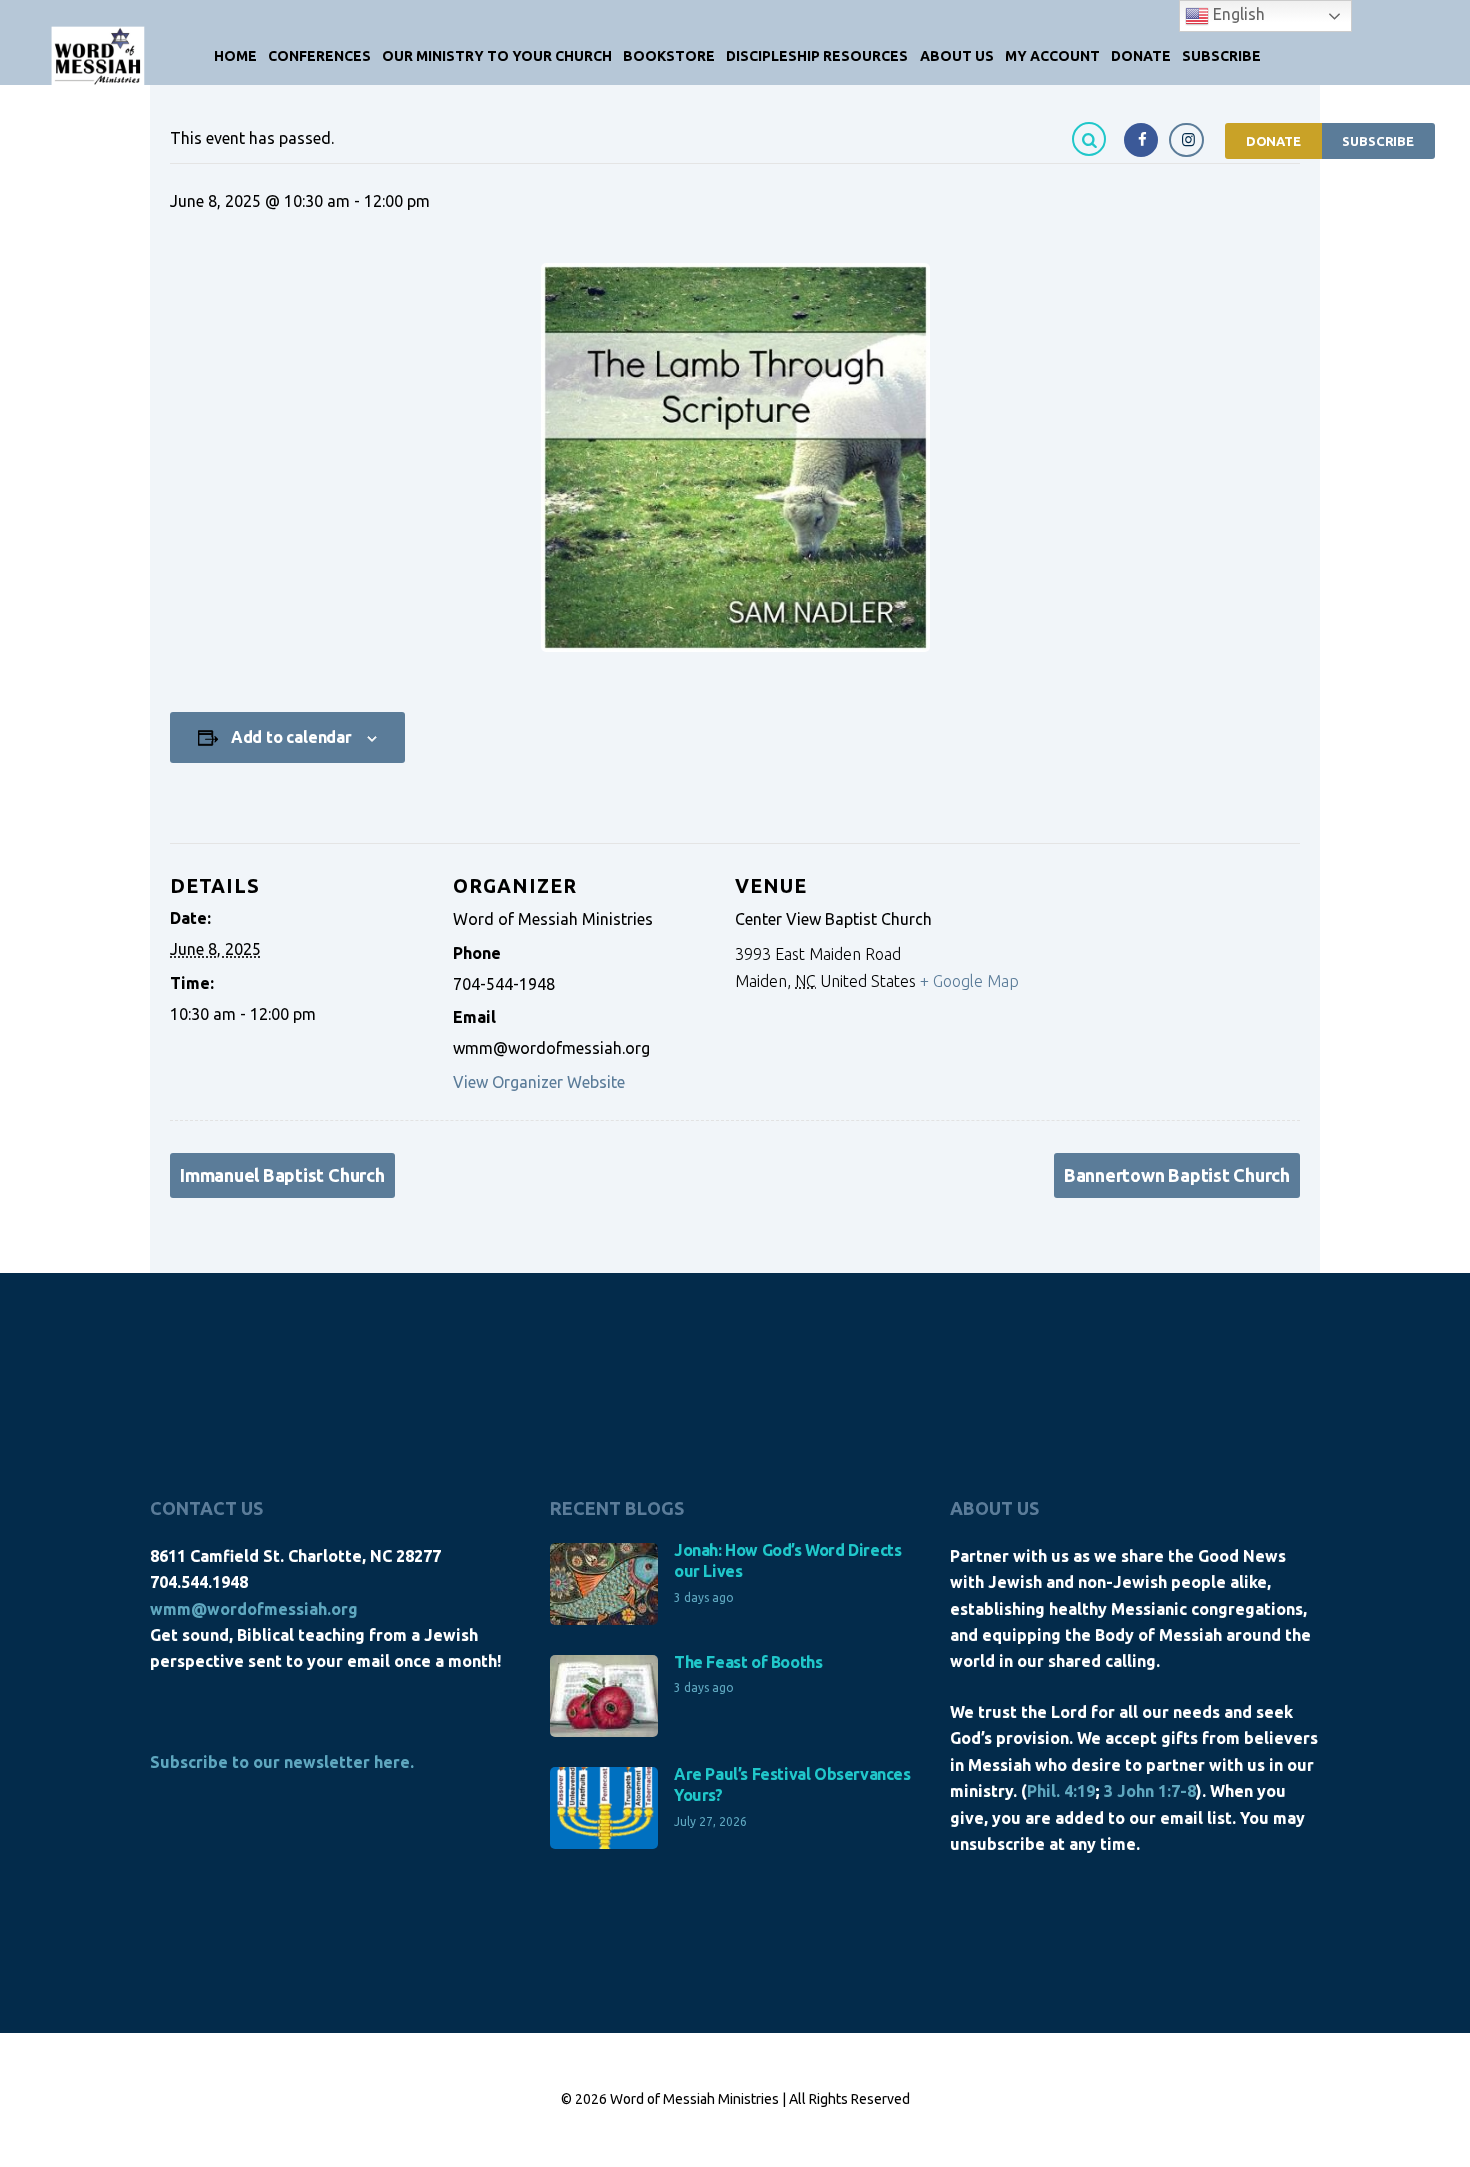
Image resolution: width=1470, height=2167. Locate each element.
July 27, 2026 (710, 1821)
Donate (1273, 141)
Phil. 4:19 (1061, 1791)
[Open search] (1092, 138)
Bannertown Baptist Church (1177, 1175)
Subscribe (1378, 141)
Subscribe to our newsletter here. (282, 1762)
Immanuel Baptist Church (282, 1175)
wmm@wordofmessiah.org (254, 1609)
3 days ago (704, 1597)
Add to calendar (291, 737)
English (1237, 14)
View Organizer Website (539, 1082)
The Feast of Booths (748, 1662)
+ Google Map (969, 981)
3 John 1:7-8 (1150, 1791)
